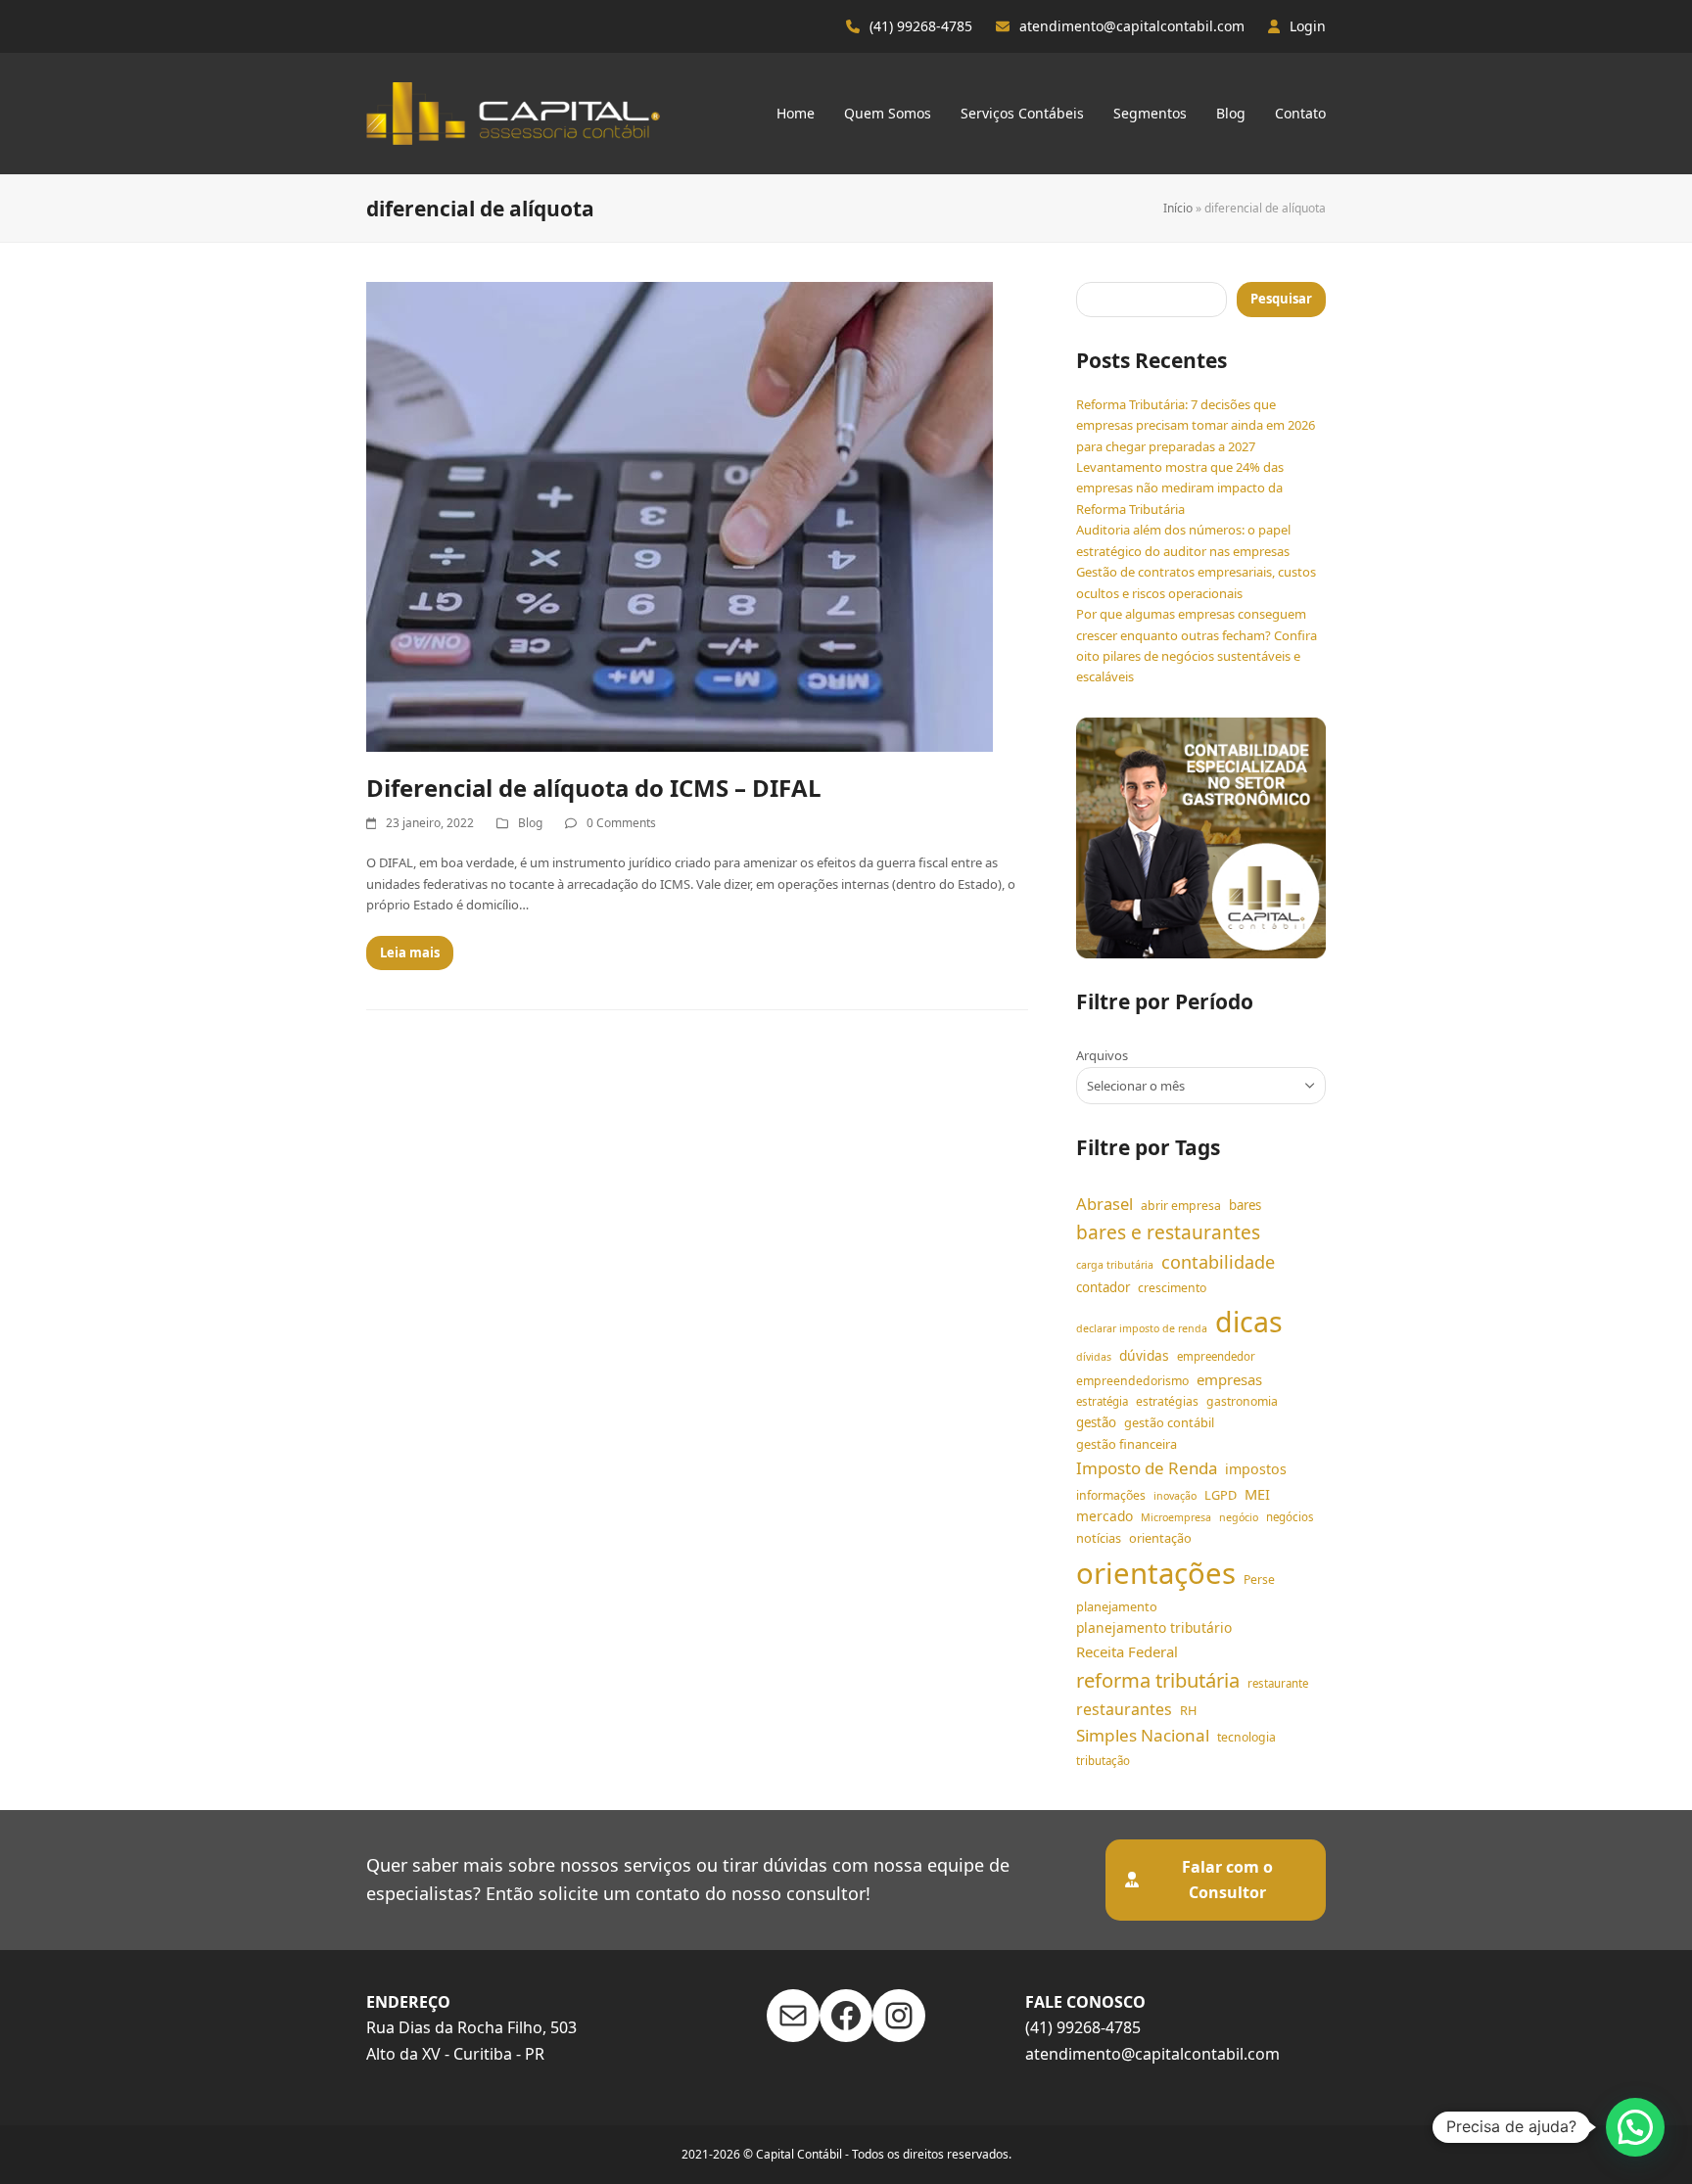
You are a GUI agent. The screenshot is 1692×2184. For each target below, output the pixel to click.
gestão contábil (1169, 1422)
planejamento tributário (1154, 1627)
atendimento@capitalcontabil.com (1132, 26)
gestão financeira (1127, 1444)
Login (1308, 26)
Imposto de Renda (1147, 1468)
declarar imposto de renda (1142, 1328)
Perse (1259, 1580)
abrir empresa (1181, 1206)
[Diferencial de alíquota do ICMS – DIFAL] (680, 516)
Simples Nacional (1143, 1735)
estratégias (1167, 1401)
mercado (1104, 1516)
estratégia (1102, 1401)
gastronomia (1242, 1401)
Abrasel (1104, 1204)
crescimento (1172, 1288)
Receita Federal (1127, 1651)
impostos (1256, 1469)
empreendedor (1216, 1356)
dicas (1249, 1322)
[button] (1635, 2127)
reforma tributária (1158, 1680)
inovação (1175, 1496)
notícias (1099, 1538)
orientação (1160, 1538)
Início (1178, 208)
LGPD (1221, 1495)
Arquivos (1102, 1055)
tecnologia (1246, 1737)
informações (1111, 1495)
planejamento (1117, 1606)
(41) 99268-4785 (921, 26)
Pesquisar (1281, 299)
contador (1103, 1287)
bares (1245, 1205)
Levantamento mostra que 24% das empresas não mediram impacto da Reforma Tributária (1180, 488)
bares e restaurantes (1168, 1232)
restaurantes (1124, 1709)
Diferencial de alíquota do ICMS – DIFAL (594, 788)
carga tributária (1115, 1265)
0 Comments (621, 823)
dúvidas (1144, 1355)
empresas (1229, 1379)
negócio (1239, 1517)
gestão (1096, 1422)
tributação (1103, 1761)
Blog (530, 823)
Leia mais (410, 953)
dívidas (1094, 1357)
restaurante (1278, 1683)
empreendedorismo (1132, 1381)
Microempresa (1176, 1517)
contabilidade (1218, 1262)
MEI (1257, 1494)
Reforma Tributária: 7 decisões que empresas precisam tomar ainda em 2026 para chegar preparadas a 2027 (1196, 425)
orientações (1156, 1573)
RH (1188, 1710)
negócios (1290, 1517)
